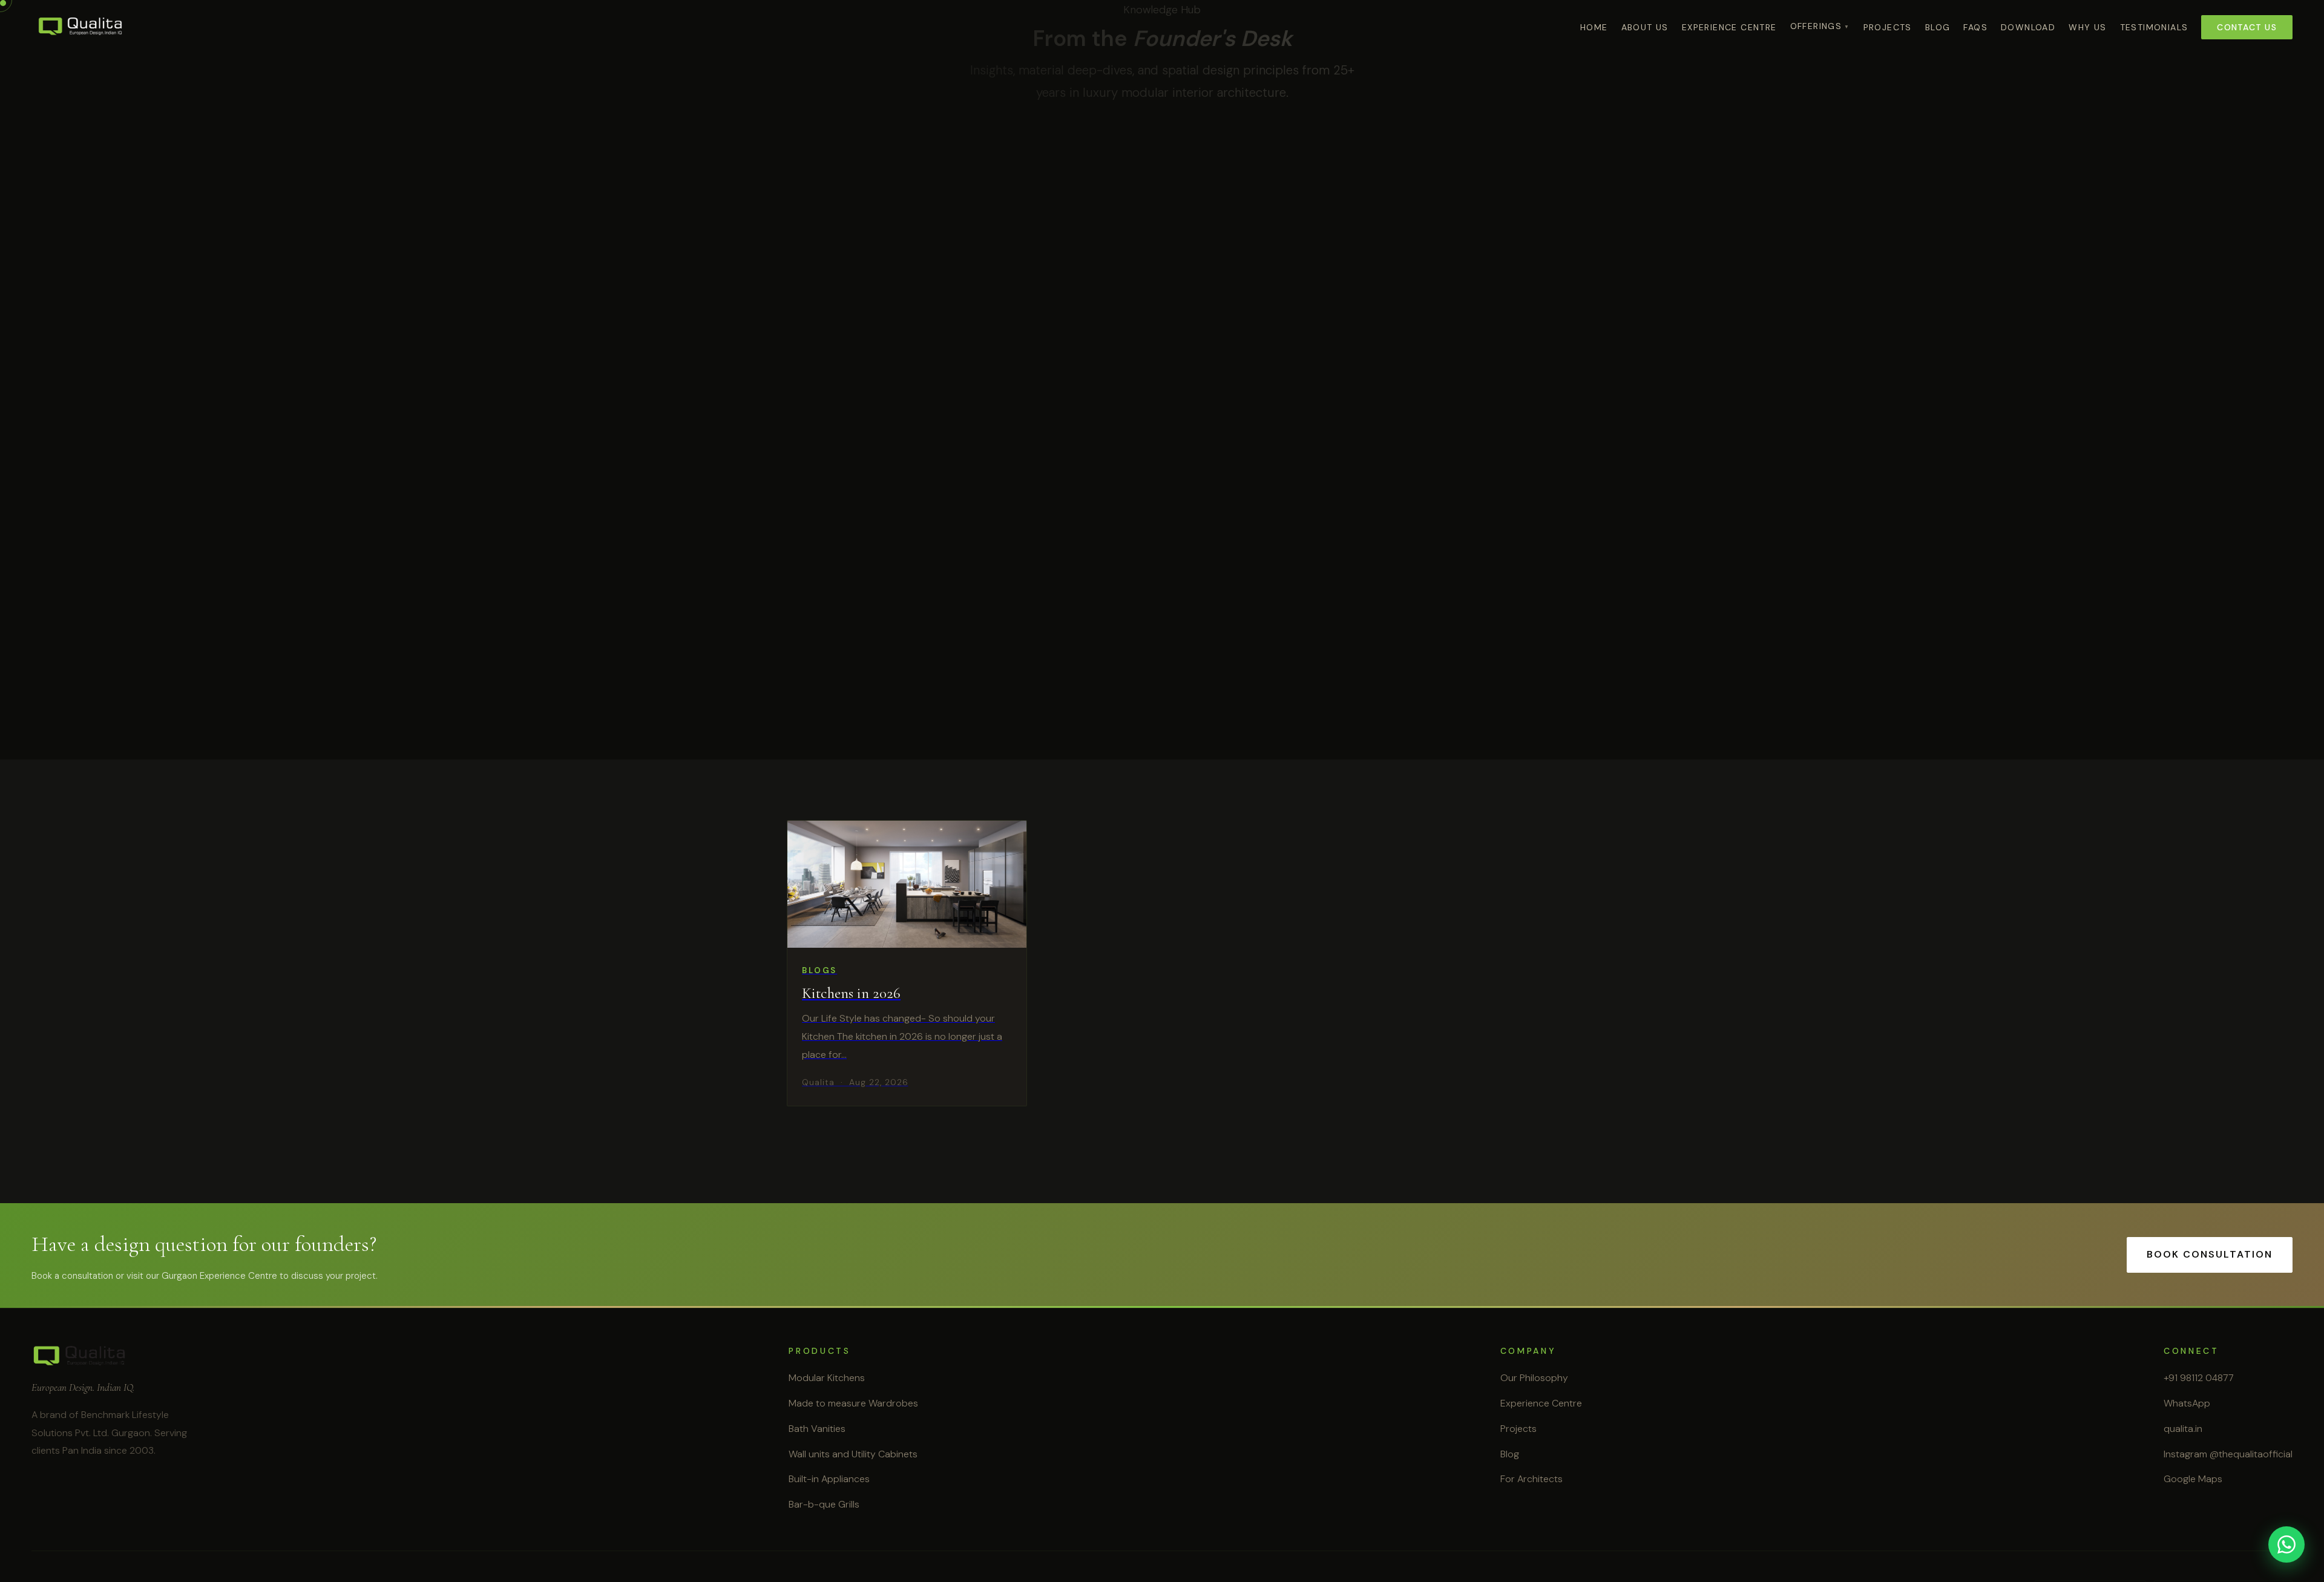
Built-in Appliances (829, 1479)
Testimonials (2154, 27)
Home (1594, 27)
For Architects (1531, 1479)
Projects (1888, 27)
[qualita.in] (81, 27)
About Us (1645, 27)
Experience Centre (1729, 27)
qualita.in (2183, 1429)
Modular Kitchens (827, 1378)
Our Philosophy (1534, 1378)
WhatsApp (2187, 1403)
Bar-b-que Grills (824, 1504)
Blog (1938, 27)
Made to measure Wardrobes (853, 1403)
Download (2028, 27)
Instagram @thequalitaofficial (2228, 1454)
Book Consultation (2210, 1254)
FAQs (1975, 27)
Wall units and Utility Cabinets (853, 1454)
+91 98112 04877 (2199, 1378)
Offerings (1816, 26)
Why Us (2087, 27)
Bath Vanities (817, 1429)
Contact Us (2247, 27)
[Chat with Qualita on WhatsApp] (2286, 1544)
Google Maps (2193, 1479)
